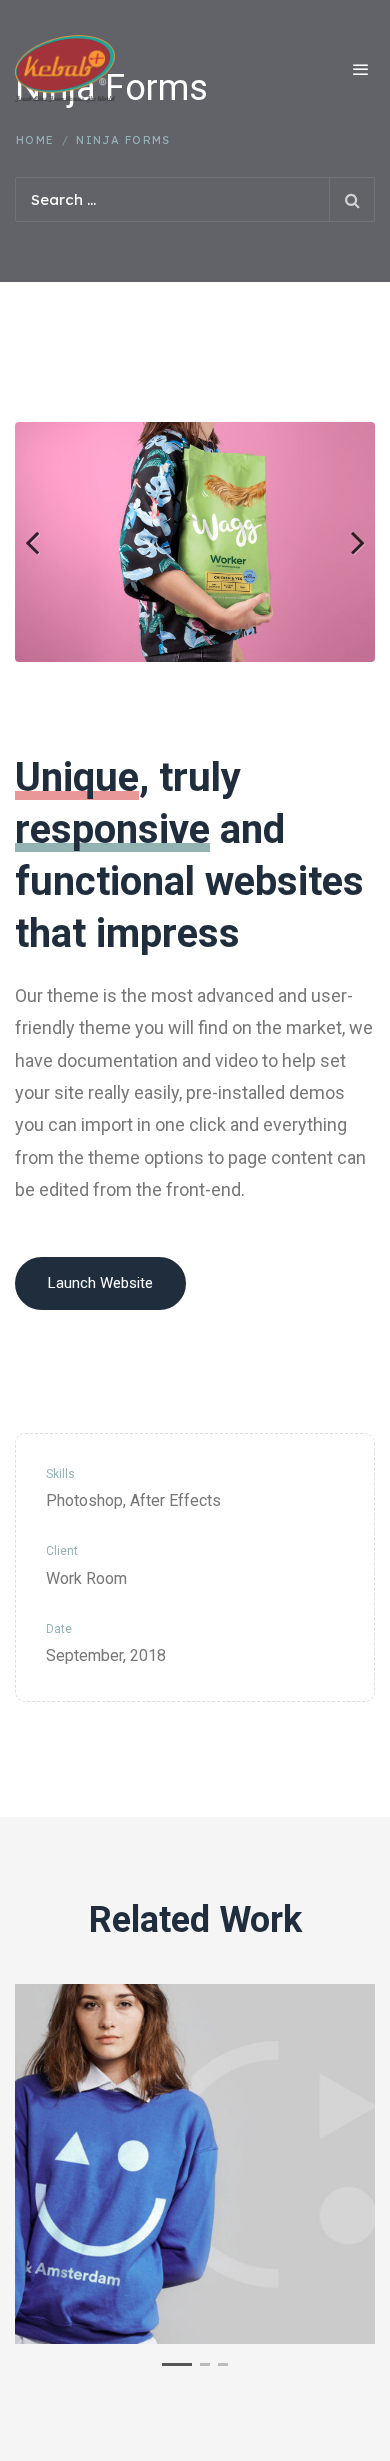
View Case (195, 2037)
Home (35, 140)
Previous (45, 542)
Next (345, 542)
